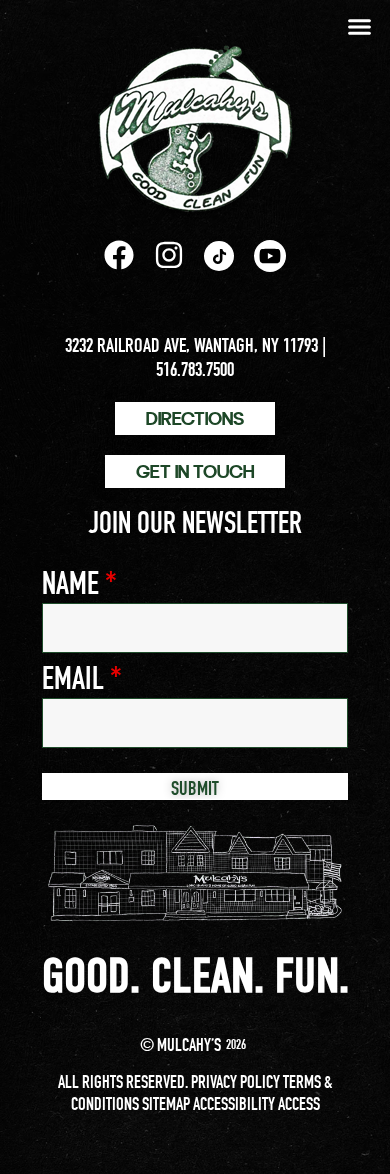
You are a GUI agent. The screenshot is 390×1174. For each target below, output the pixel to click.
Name (79, 583)
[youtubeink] (270, 256)
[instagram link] (169, 255)
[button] (360, 27)
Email (82, 678)
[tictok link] (219, 256)
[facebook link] (119, 255)
